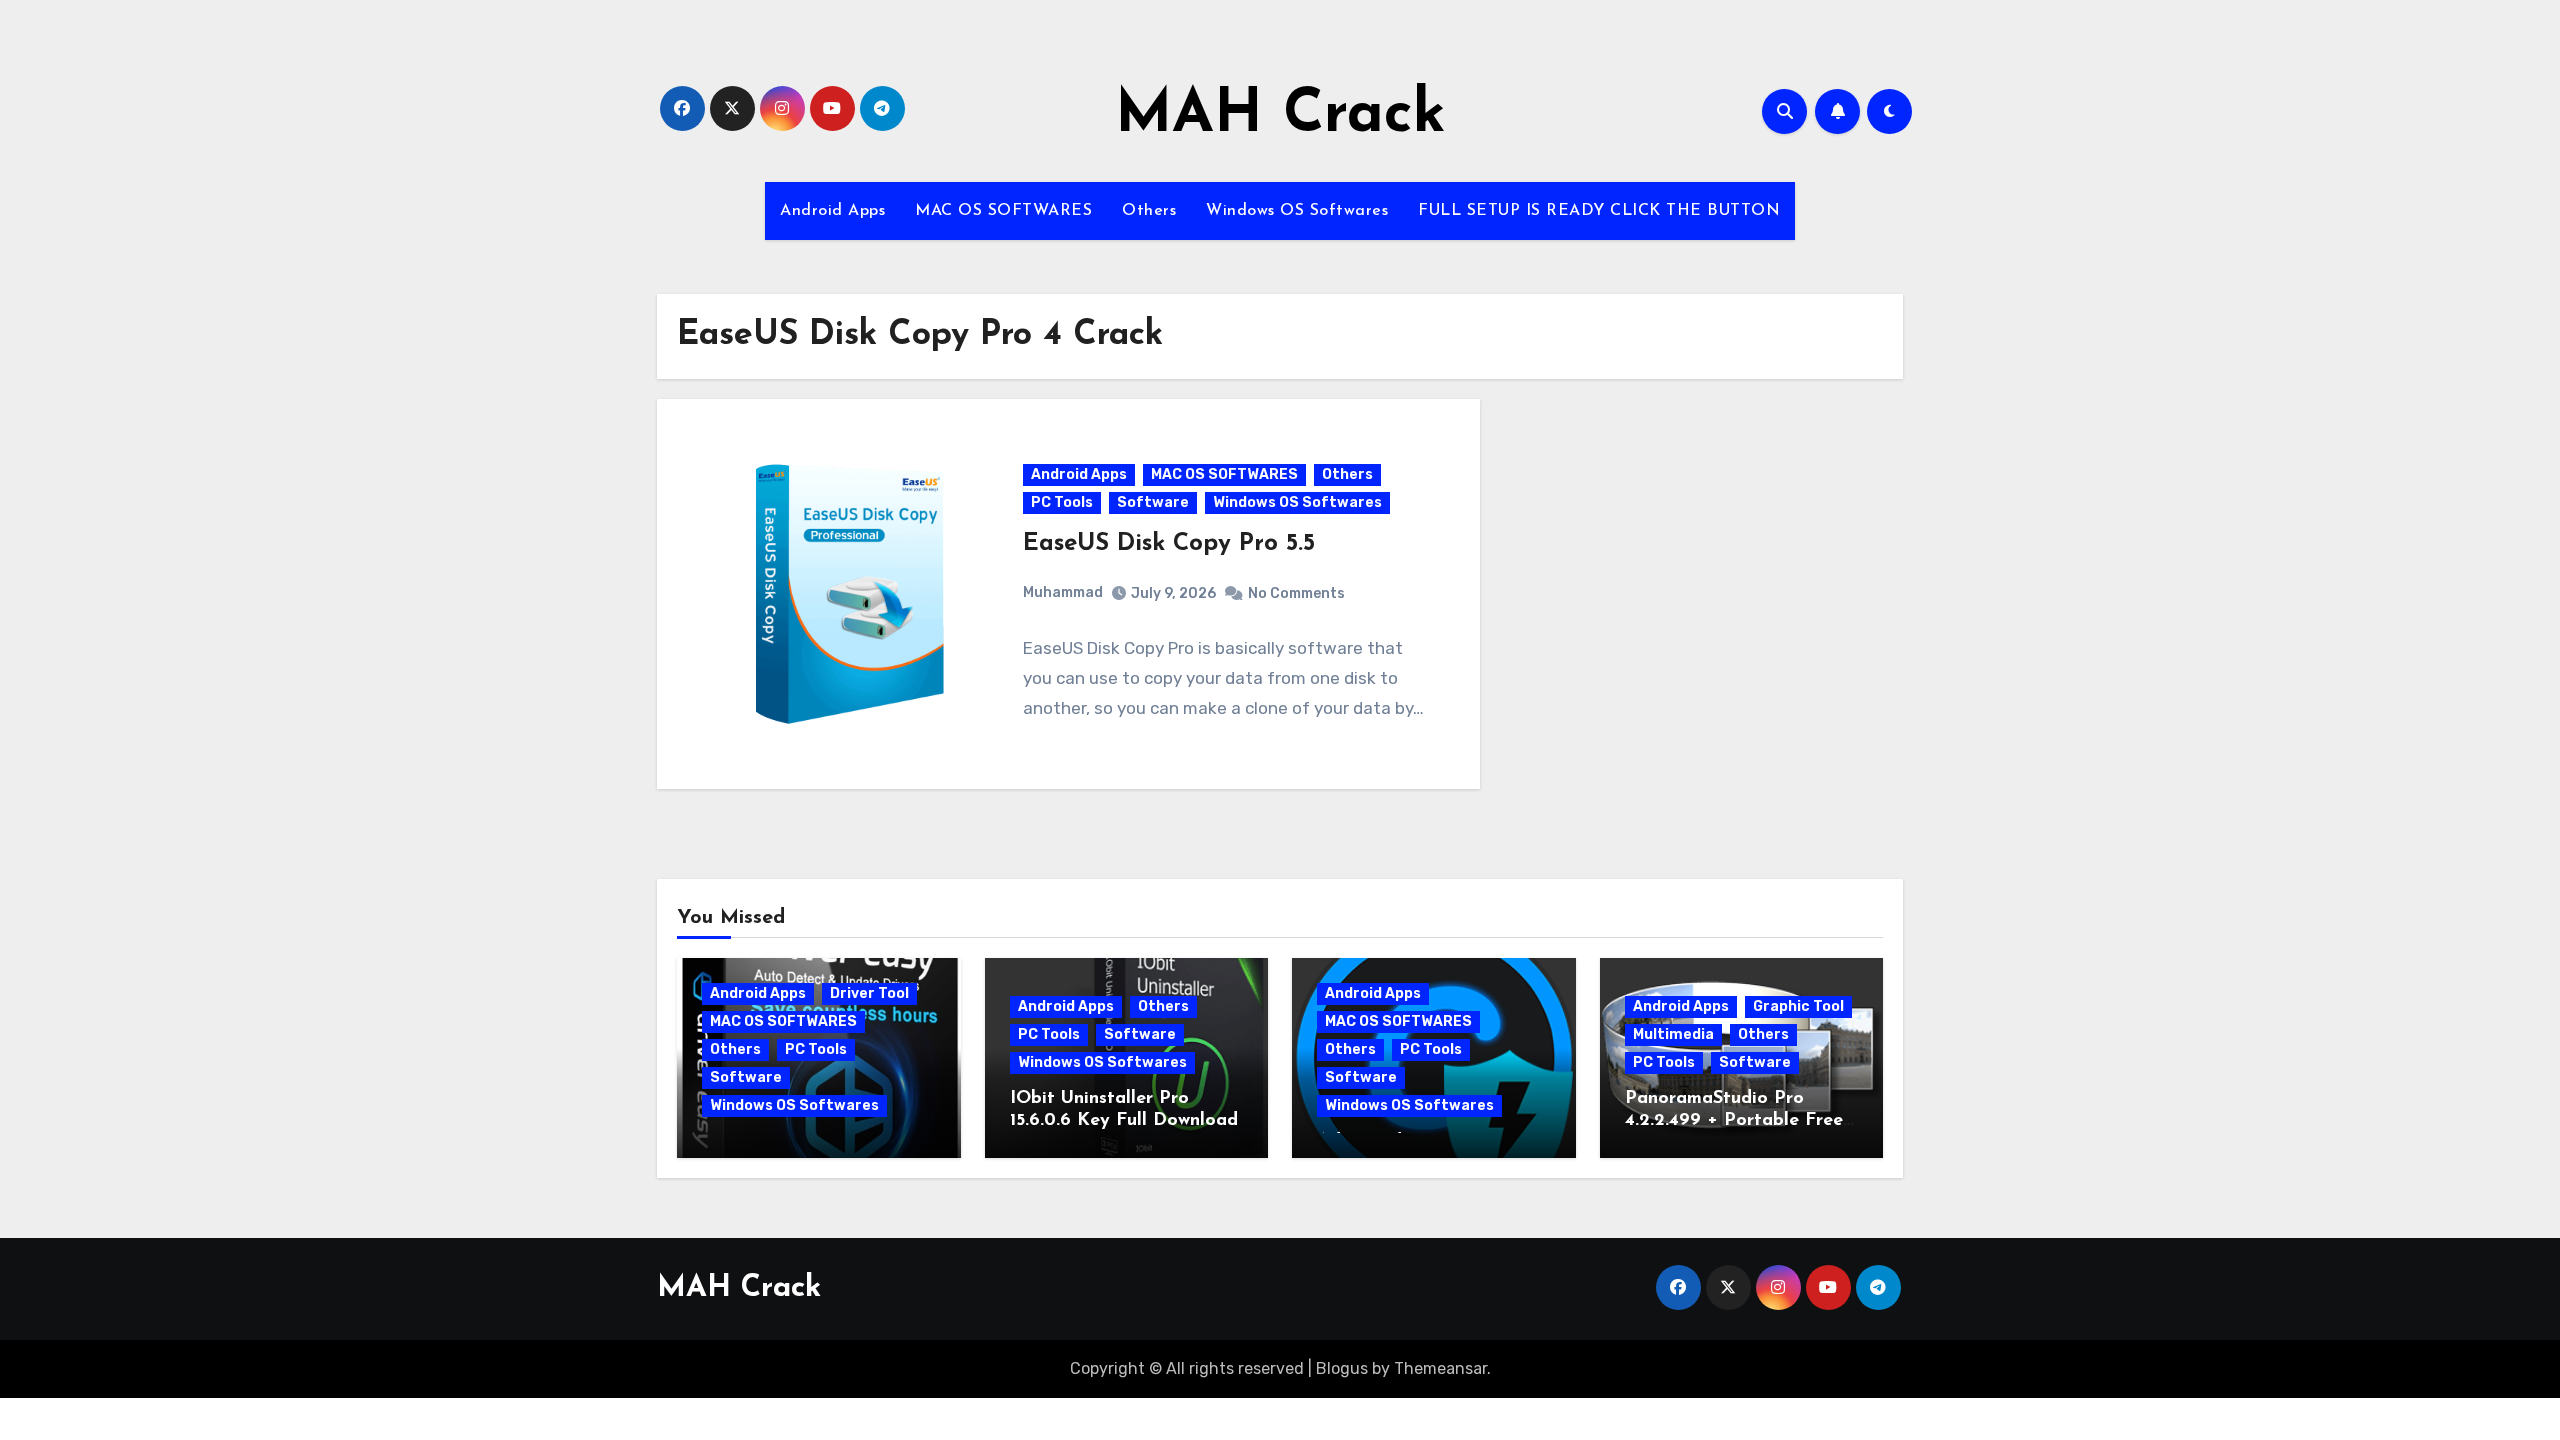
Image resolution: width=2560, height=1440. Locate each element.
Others (1149, 211)
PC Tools (1062, 502)
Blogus (1342, 1368)
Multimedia (1673, 1034)
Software (1153, 502)
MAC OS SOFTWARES (1003, 211)
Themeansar (1440, 1368)
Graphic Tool (1798, 1006)
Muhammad (1063, 592)
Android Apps (832, 211)
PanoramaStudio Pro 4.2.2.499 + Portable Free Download (1734, 1120)
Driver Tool (869, 993)
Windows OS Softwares (1297, 211)
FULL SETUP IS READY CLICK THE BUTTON (1599, 211)
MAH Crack (1280, 116)
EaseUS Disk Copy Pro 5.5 (1169, 544)
